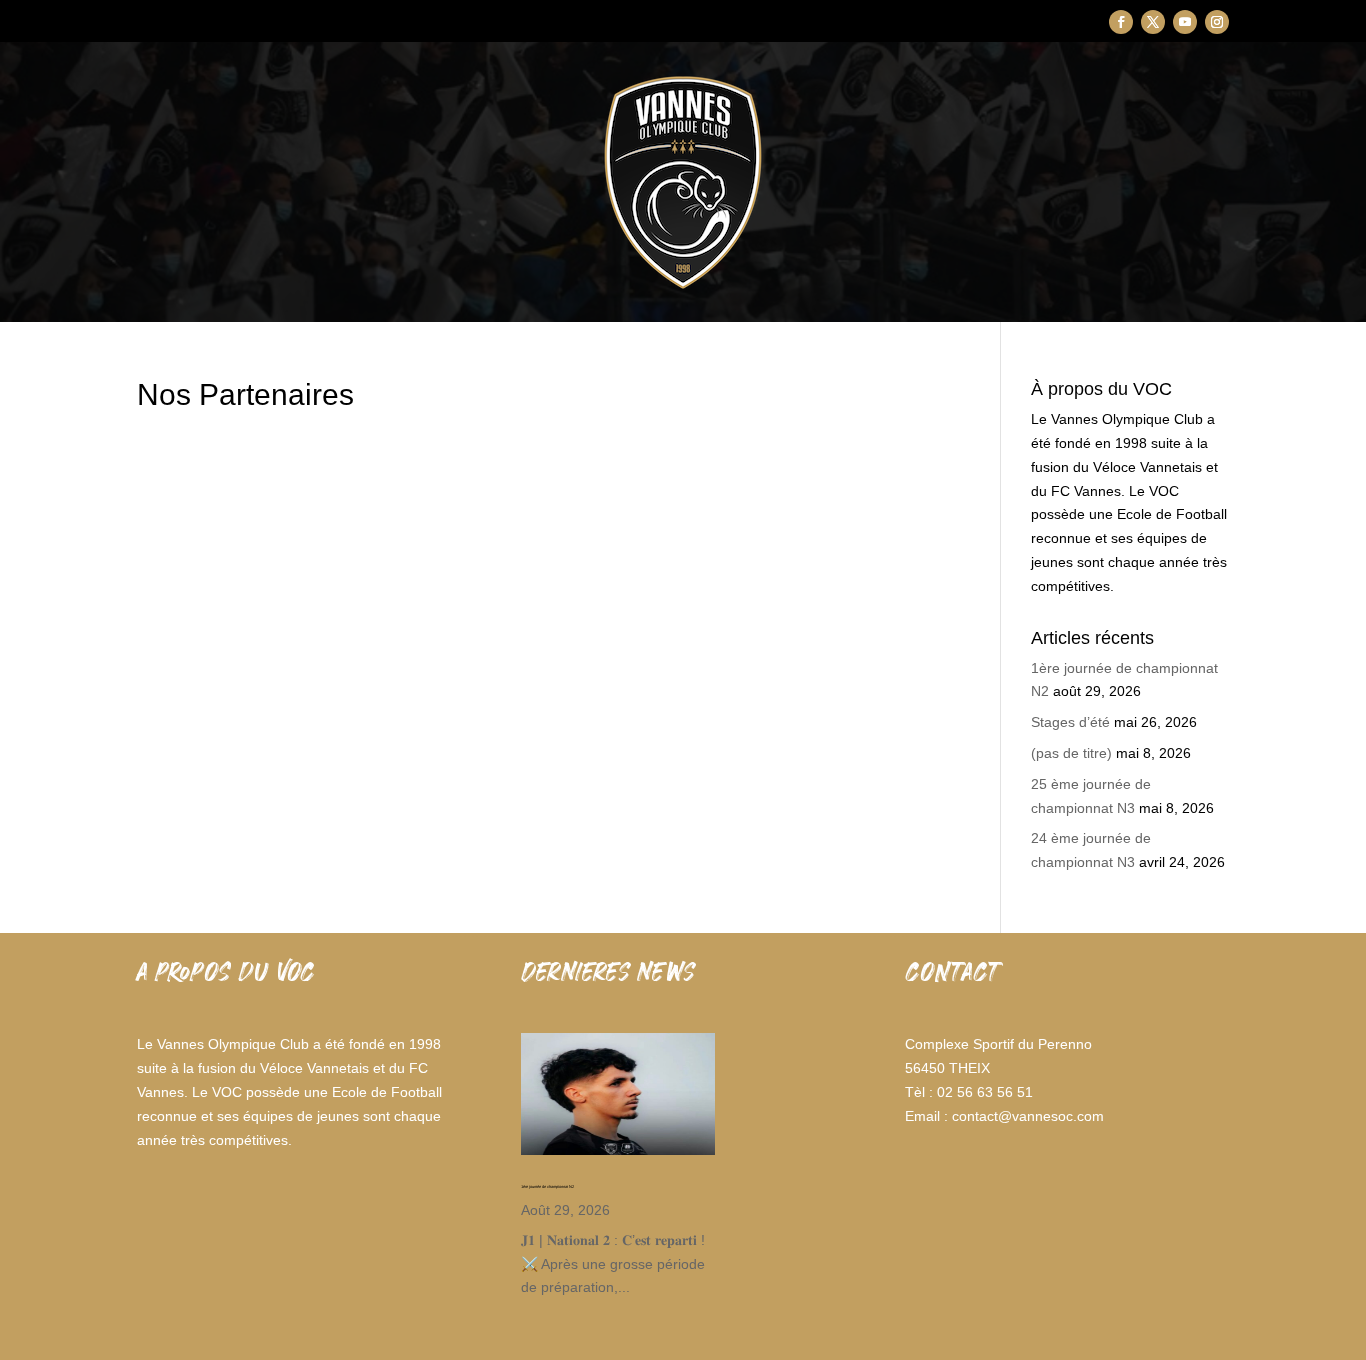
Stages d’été (1070, 722)
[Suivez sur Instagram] (1217, 22)
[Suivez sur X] (1153, 22)
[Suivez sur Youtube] (1185, 22)
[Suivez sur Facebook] (1121, 22)
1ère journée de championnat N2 (547, 1186)
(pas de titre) (1071, 753)
